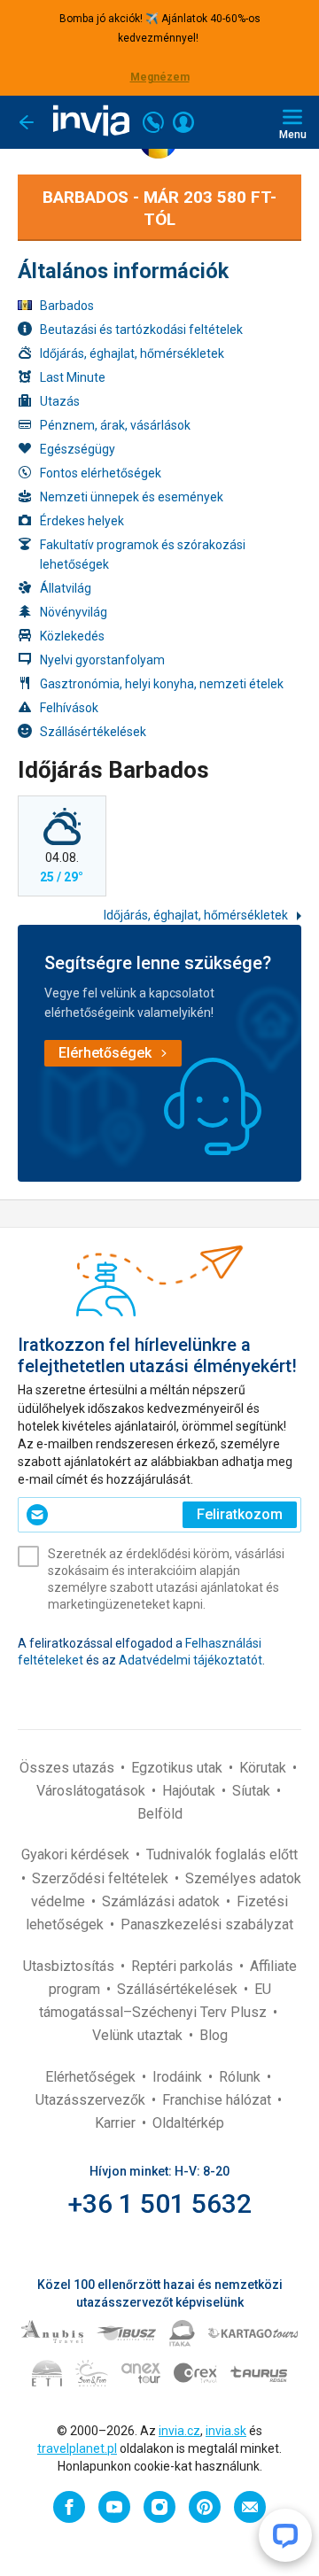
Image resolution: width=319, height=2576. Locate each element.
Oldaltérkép (188, 2123)
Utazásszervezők (92, 2100)
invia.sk (226, 2431)
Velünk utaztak (139, 2035)
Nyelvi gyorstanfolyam (102, 660)
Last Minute (73, 377)
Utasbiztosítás (70, 1966)
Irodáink (179, 2077)
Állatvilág (66, 588)
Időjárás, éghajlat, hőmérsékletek (132, 353)
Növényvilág (74, 612)
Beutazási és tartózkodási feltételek (141, 330)
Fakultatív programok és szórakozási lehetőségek (143, 555)
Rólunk (241, 2077)
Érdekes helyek (82, 521)
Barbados (67, 306)
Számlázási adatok (163, 1901)
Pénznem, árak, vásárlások (115, 425)
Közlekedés (72, 636)
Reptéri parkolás (184, 1966)
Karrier (117, 2123)
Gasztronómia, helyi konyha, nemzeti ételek (162, 684)
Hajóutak (191, 1791)
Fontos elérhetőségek (101, 473)
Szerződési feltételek (102, 1878)
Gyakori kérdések (77, 1854)
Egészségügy (78, 449)
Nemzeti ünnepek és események (132, 497)
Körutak (265, 1768)
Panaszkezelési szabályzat (207, 1924)
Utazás (60, 401)
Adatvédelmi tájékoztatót (191, 1660)
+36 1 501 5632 (160, 2204)
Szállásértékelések (93, 732)
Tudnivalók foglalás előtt (222, 1854)
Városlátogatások (93, 1791)
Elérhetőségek (92, 2077)
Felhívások (69, 708)
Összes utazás (69, 1768)
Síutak (253, 1791)
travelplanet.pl (77, 2448)
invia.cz (179, 2431)
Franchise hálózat (218, 2100)
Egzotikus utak (179, 1768)
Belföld (160, 1814)
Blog (214, 2035)
